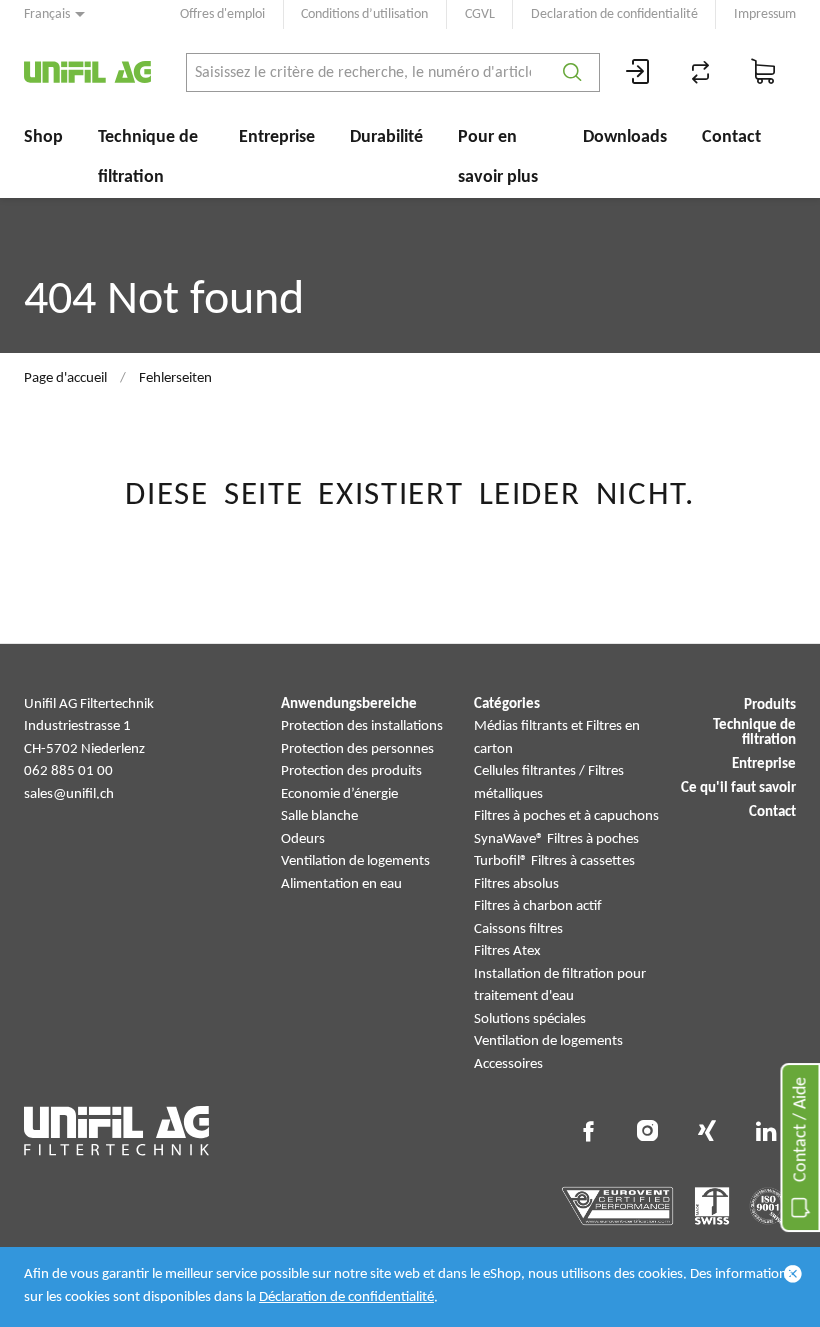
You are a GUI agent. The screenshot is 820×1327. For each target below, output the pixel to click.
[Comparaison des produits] (701, 72)
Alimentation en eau (341, 884)
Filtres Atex (507, 951)
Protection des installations (362, 726)
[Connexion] (638, 72)
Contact (731, 137)
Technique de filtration (148, 157)
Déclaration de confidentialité (346, 1297)
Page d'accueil (65, 378)
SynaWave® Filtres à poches (556, 839)
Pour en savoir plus (498, 157)
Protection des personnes (357, 749)
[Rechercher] (572, 72)
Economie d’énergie (339, 794)
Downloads (625, 137)
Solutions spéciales (530, 1019)
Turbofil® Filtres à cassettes (554, 861)
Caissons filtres (518, 929)
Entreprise (277, 137)
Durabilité (386, 137)
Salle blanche (319, 816)
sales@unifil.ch (69, 794)
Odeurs (303, 839)
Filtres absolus (516, 884)
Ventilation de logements (355, 861)
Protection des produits (351, 771)
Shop (43, 137)
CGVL (480, 14)
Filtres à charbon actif (538, 906)
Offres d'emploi (222, 14)
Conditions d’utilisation (364, 14)
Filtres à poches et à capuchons (566, 816)
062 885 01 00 (68, 771)
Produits (770, 705)
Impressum (765, 14)
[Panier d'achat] (764, 72)
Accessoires (508, 1064)
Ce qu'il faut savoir (738, 788)
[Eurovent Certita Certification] (617, 1206)
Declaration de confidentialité (614, 14)
